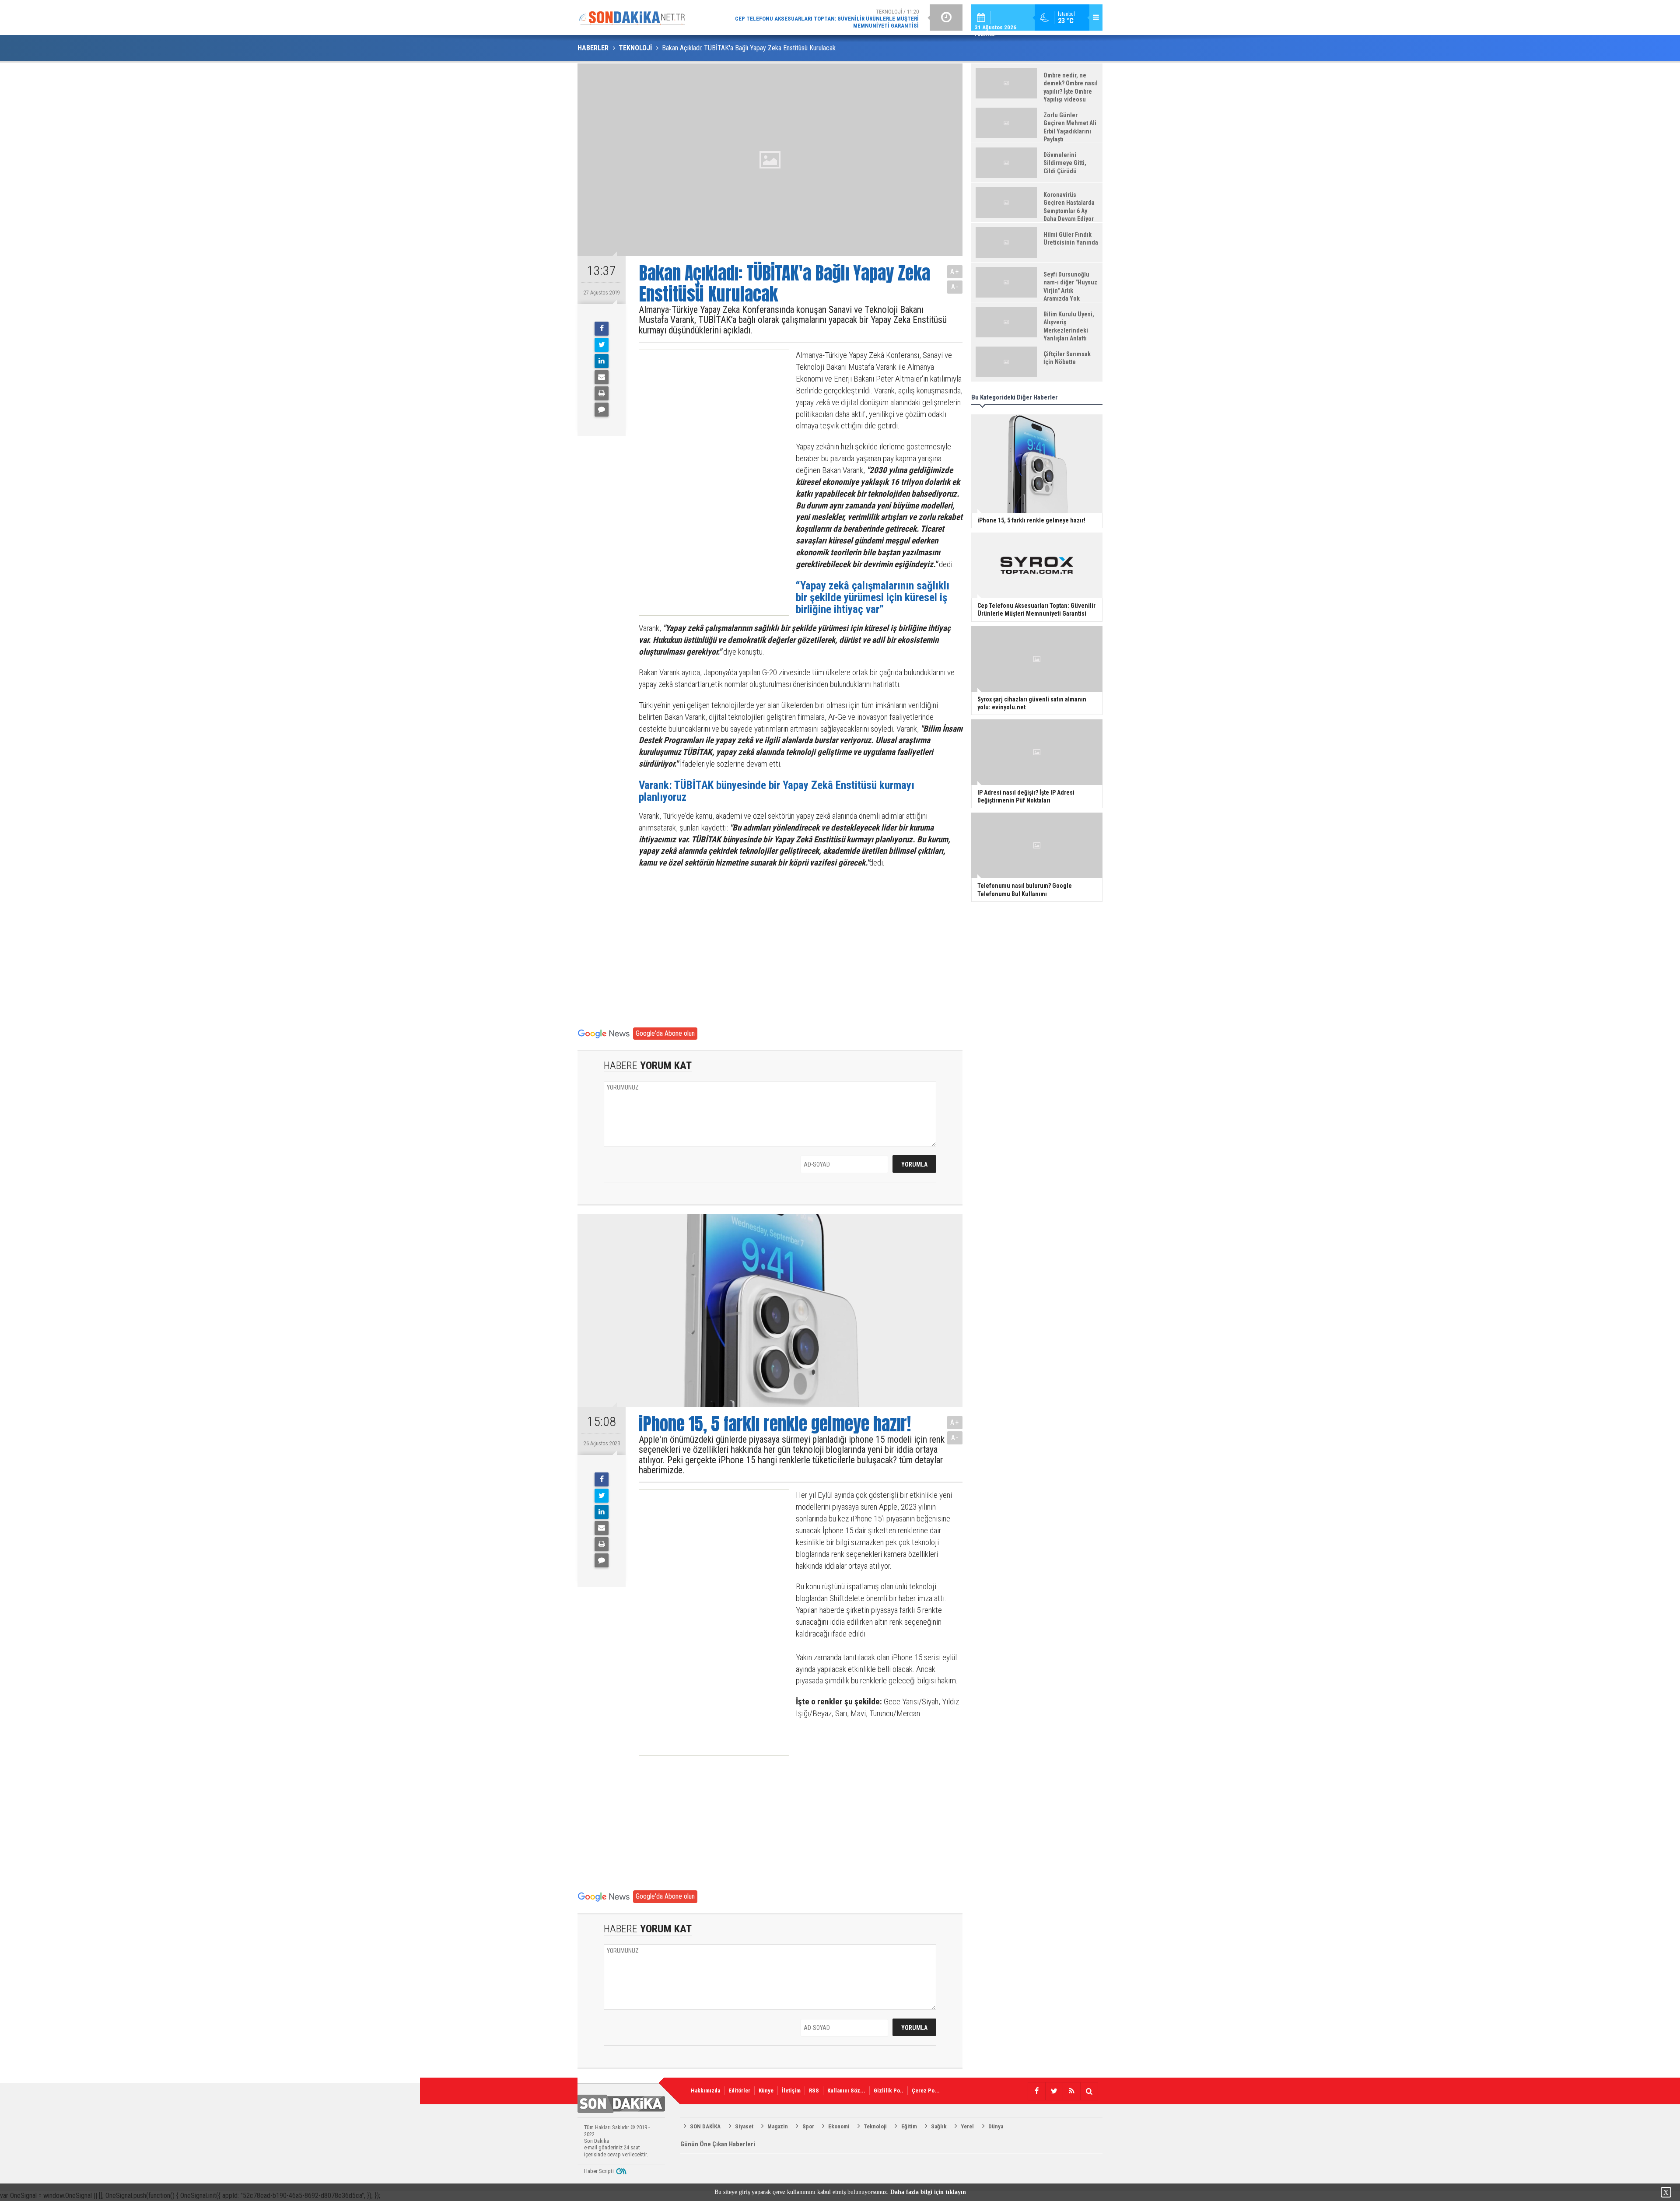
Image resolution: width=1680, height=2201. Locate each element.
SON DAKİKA (705, 2126)
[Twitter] (602, 345)
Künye (766, 2091)
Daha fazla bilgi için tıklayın (928, 2192)
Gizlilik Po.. (889, 2091)
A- (955, 287)
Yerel (967, 2126)
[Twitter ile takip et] (1054, 2091)
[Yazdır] (602, 393)
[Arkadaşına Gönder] (602, 377)
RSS (814, 2091)
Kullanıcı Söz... (846, 2091)
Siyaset (744, 2126)
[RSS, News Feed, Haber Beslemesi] (1071, 2091)
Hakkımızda (705, 2091)
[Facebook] (602, 329)
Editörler (739, 2091)
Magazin (778, 2126)
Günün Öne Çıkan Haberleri (718, 2144)
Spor (808, 2126)
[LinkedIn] (602, 361)
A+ (955, 272)
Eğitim (909, 2126)
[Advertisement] (706, 483)
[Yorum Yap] (602, 410)
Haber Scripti (599, 2171)
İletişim (791, 2091)
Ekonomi (839, 2126)
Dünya (996, 2126)
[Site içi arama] (1089, 2091)
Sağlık (939, 2126)
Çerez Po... (926, 2091)
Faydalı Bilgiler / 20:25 (849, 17)
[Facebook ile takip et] (1036, 2091)
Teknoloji (875, 2126)
